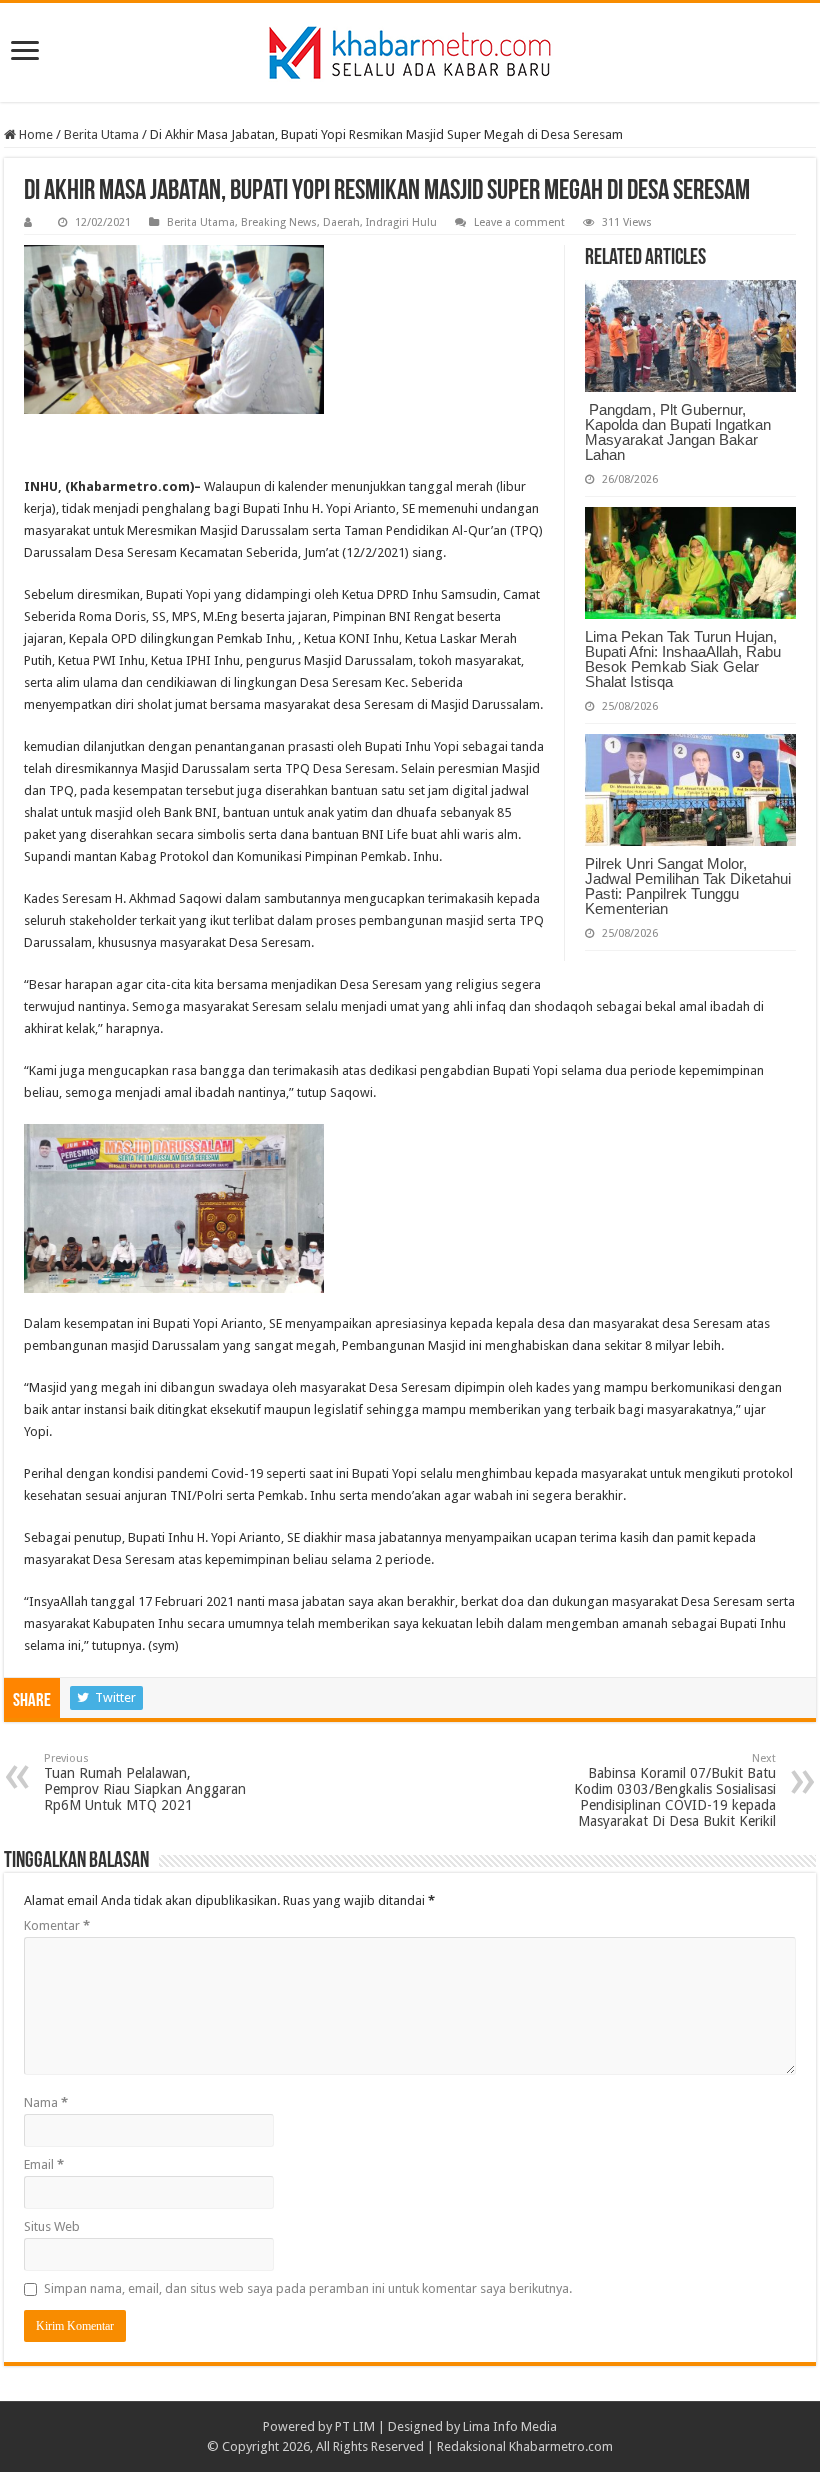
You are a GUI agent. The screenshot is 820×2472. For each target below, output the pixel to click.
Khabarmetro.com (561, 2446)
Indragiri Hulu (401, 222)
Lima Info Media (510, 2426)
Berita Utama (101, 134)
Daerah (341, 222)
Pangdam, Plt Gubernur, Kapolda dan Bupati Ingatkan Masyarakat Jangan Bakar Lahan (678, 432)
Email (44, 2164)
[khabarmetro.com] (410, 49)
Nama (46, 2102)
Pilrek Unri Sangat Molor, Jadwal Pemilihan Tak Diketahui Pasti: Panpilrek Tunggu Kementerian (688, 886)
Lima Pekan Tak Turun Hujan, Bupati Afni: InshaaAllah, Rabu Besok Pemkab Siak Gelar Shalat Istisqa (683, 659)
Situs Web (52, 2226)
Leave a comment (519, 222)
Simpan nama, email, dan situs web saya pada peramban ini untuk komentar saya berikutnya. (308, 2288)
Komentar (57, 1925)
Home (34, 134)
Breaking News (279, 222)
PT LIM (355, 2426)
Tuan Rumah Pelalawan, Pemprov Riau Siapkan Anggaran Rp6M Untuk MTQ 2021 (145, 1782)
